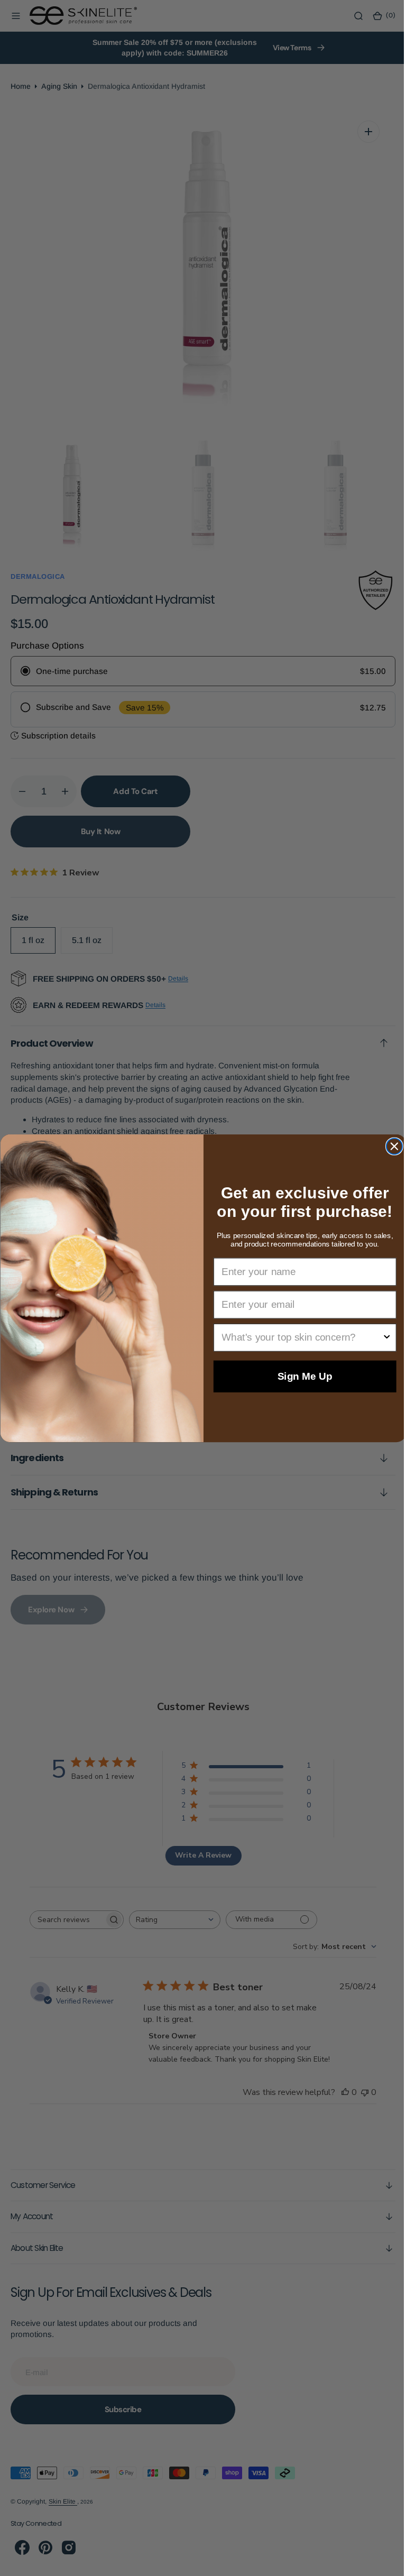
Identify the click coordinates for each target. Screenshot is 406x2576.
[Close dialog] (390, 1146)
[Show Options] (382, 1337)
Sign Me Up (301, 1376)
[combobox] (297, 1337)
